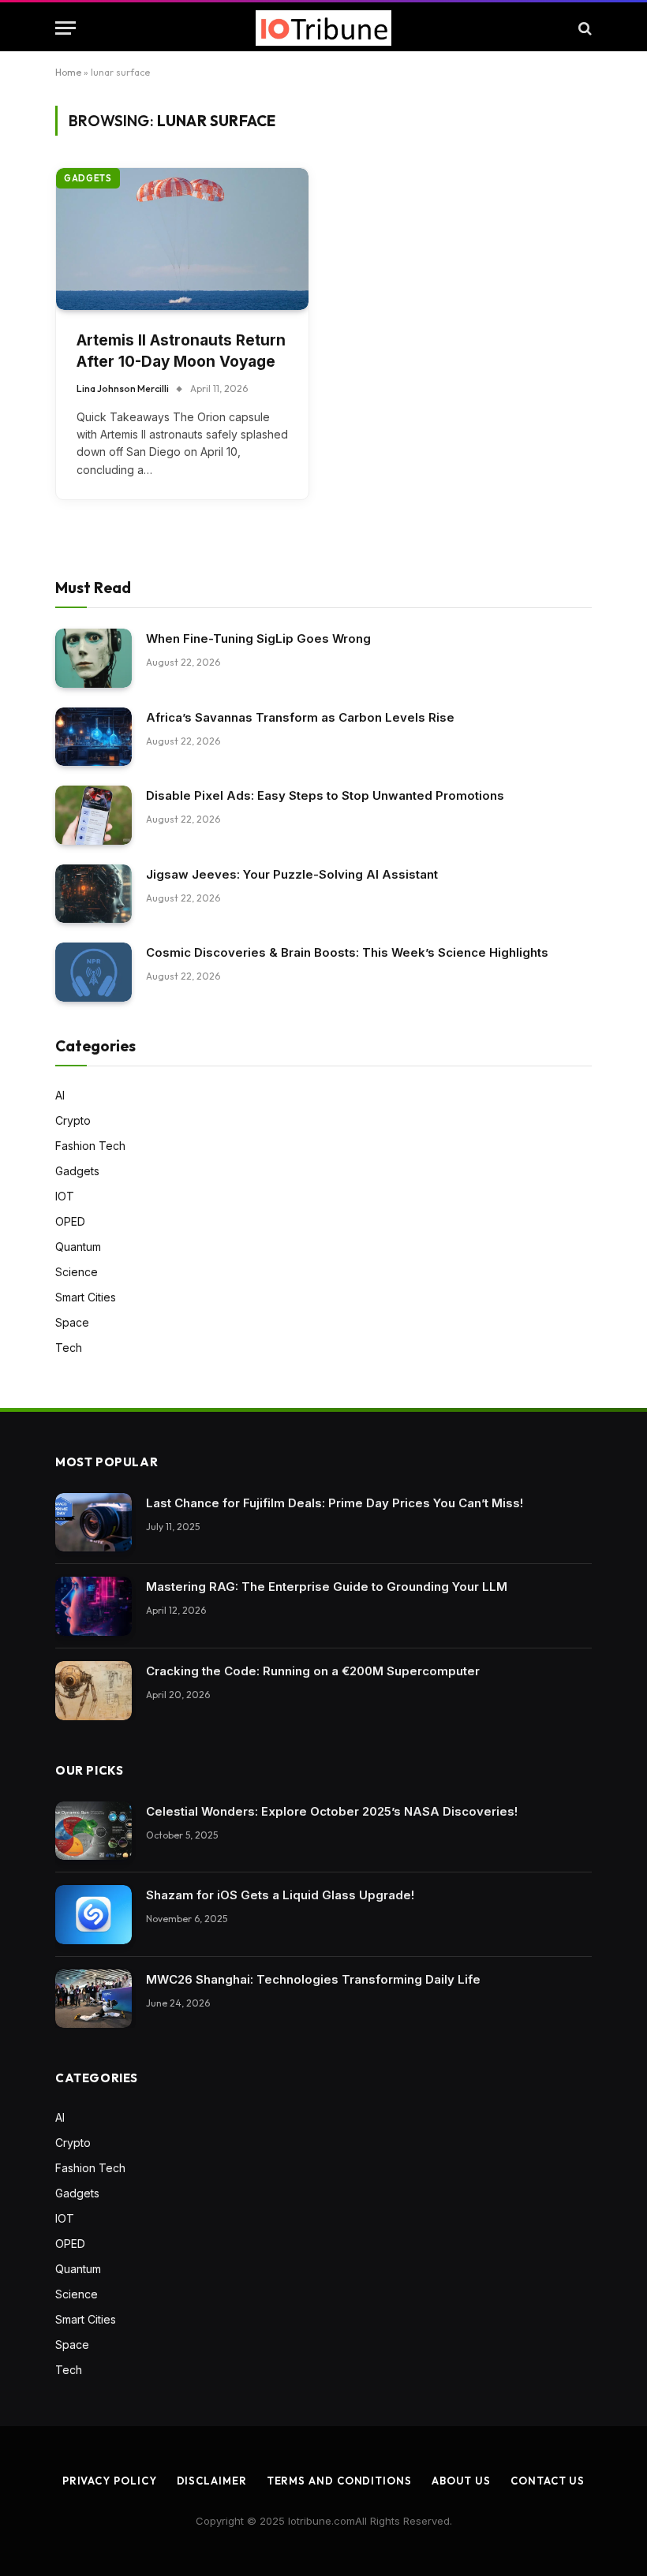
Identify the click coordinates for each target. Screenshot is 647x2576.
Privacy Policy (110, 2481)
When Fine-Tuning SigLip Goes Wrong (258, 638)
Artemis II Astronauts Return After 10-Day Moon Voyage (181, 351)
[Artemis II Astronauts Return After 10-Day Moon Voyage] (182, 239)
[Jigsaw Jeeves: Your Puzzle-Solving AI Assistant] (93, 894)
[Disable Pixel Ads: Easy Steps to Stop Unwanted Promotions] (93, 815)
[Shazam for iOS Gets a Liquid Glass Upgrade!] (93, 1915)
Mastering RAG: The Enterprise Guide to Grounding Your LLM (327, 1587)
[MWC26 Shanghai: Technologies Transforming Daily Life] (93, 1999)
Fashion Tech (90, 1146)
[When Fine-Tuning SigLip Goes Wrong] (93, 658)
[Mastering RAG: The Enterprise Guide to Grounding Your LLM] (93, 1606)
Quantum (78, 1247)
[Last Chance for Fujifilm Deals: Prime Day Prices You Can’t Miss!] (93, 1523)
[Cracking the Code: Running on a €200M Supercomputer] (93, 1691)
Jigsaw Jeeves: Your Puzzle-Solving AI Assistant (292, 874)
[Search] (583, 28)
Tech (69, 1348)
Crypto (73, 1120)
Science (77, 1272)
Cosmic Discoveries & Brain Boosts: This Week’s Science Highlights (347, 952)
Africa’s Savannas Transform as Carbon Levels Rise (300, 717)
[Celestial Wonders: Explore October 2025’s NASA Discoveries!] (93, 1831)
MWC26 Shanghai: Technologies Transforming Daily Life (313, 1979)
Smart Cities (86, 1297)
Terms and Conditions (339, 2481)
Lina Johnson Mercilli (123, 388)
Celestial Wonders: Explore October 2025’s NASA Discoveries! (332, 1811)
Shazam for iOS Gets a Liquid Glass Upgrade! (280, 1895)
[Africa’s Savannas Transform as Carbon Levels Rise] (93, 737)
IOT (65, 1196)
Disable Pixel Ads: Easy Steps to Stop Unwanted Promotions (325, 795)
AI (60, 1095)
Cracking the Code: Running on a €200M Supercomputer (313, 1671)
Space (72, 1322)
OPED (70, 1221)
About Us (461, 2481)
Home (68, 72)
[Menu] (65, 28)
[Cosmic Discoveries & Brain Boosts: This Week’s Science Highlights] (93, 972)
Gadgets (88, 178)
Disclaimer (212, 2481)
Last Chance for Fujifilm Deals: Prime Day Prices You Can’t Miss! (335, 1503)
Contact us (548, 2481)
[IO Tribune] (323, 28)
